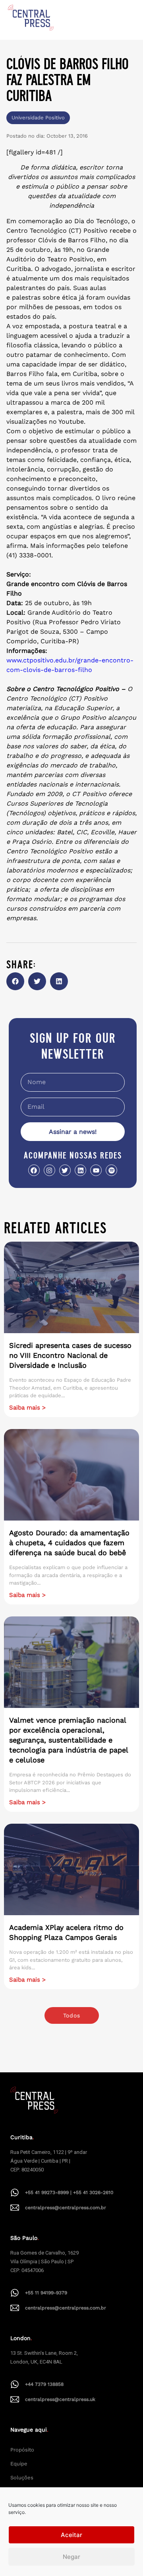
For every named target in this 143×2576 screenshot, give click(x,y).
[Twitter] (65, 1170)
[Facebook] (34, 1170)
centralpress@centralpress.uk (60, 2399)
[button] (15, 981)
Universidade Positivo (38, 118)
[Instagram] (49, 1170)
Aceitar (71, 2535)
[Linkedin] (80, 1170)
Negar (71, 2557)
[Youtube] (96, 1170)
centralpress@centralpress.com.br (66, 2208)
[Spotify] (111, 1170)
